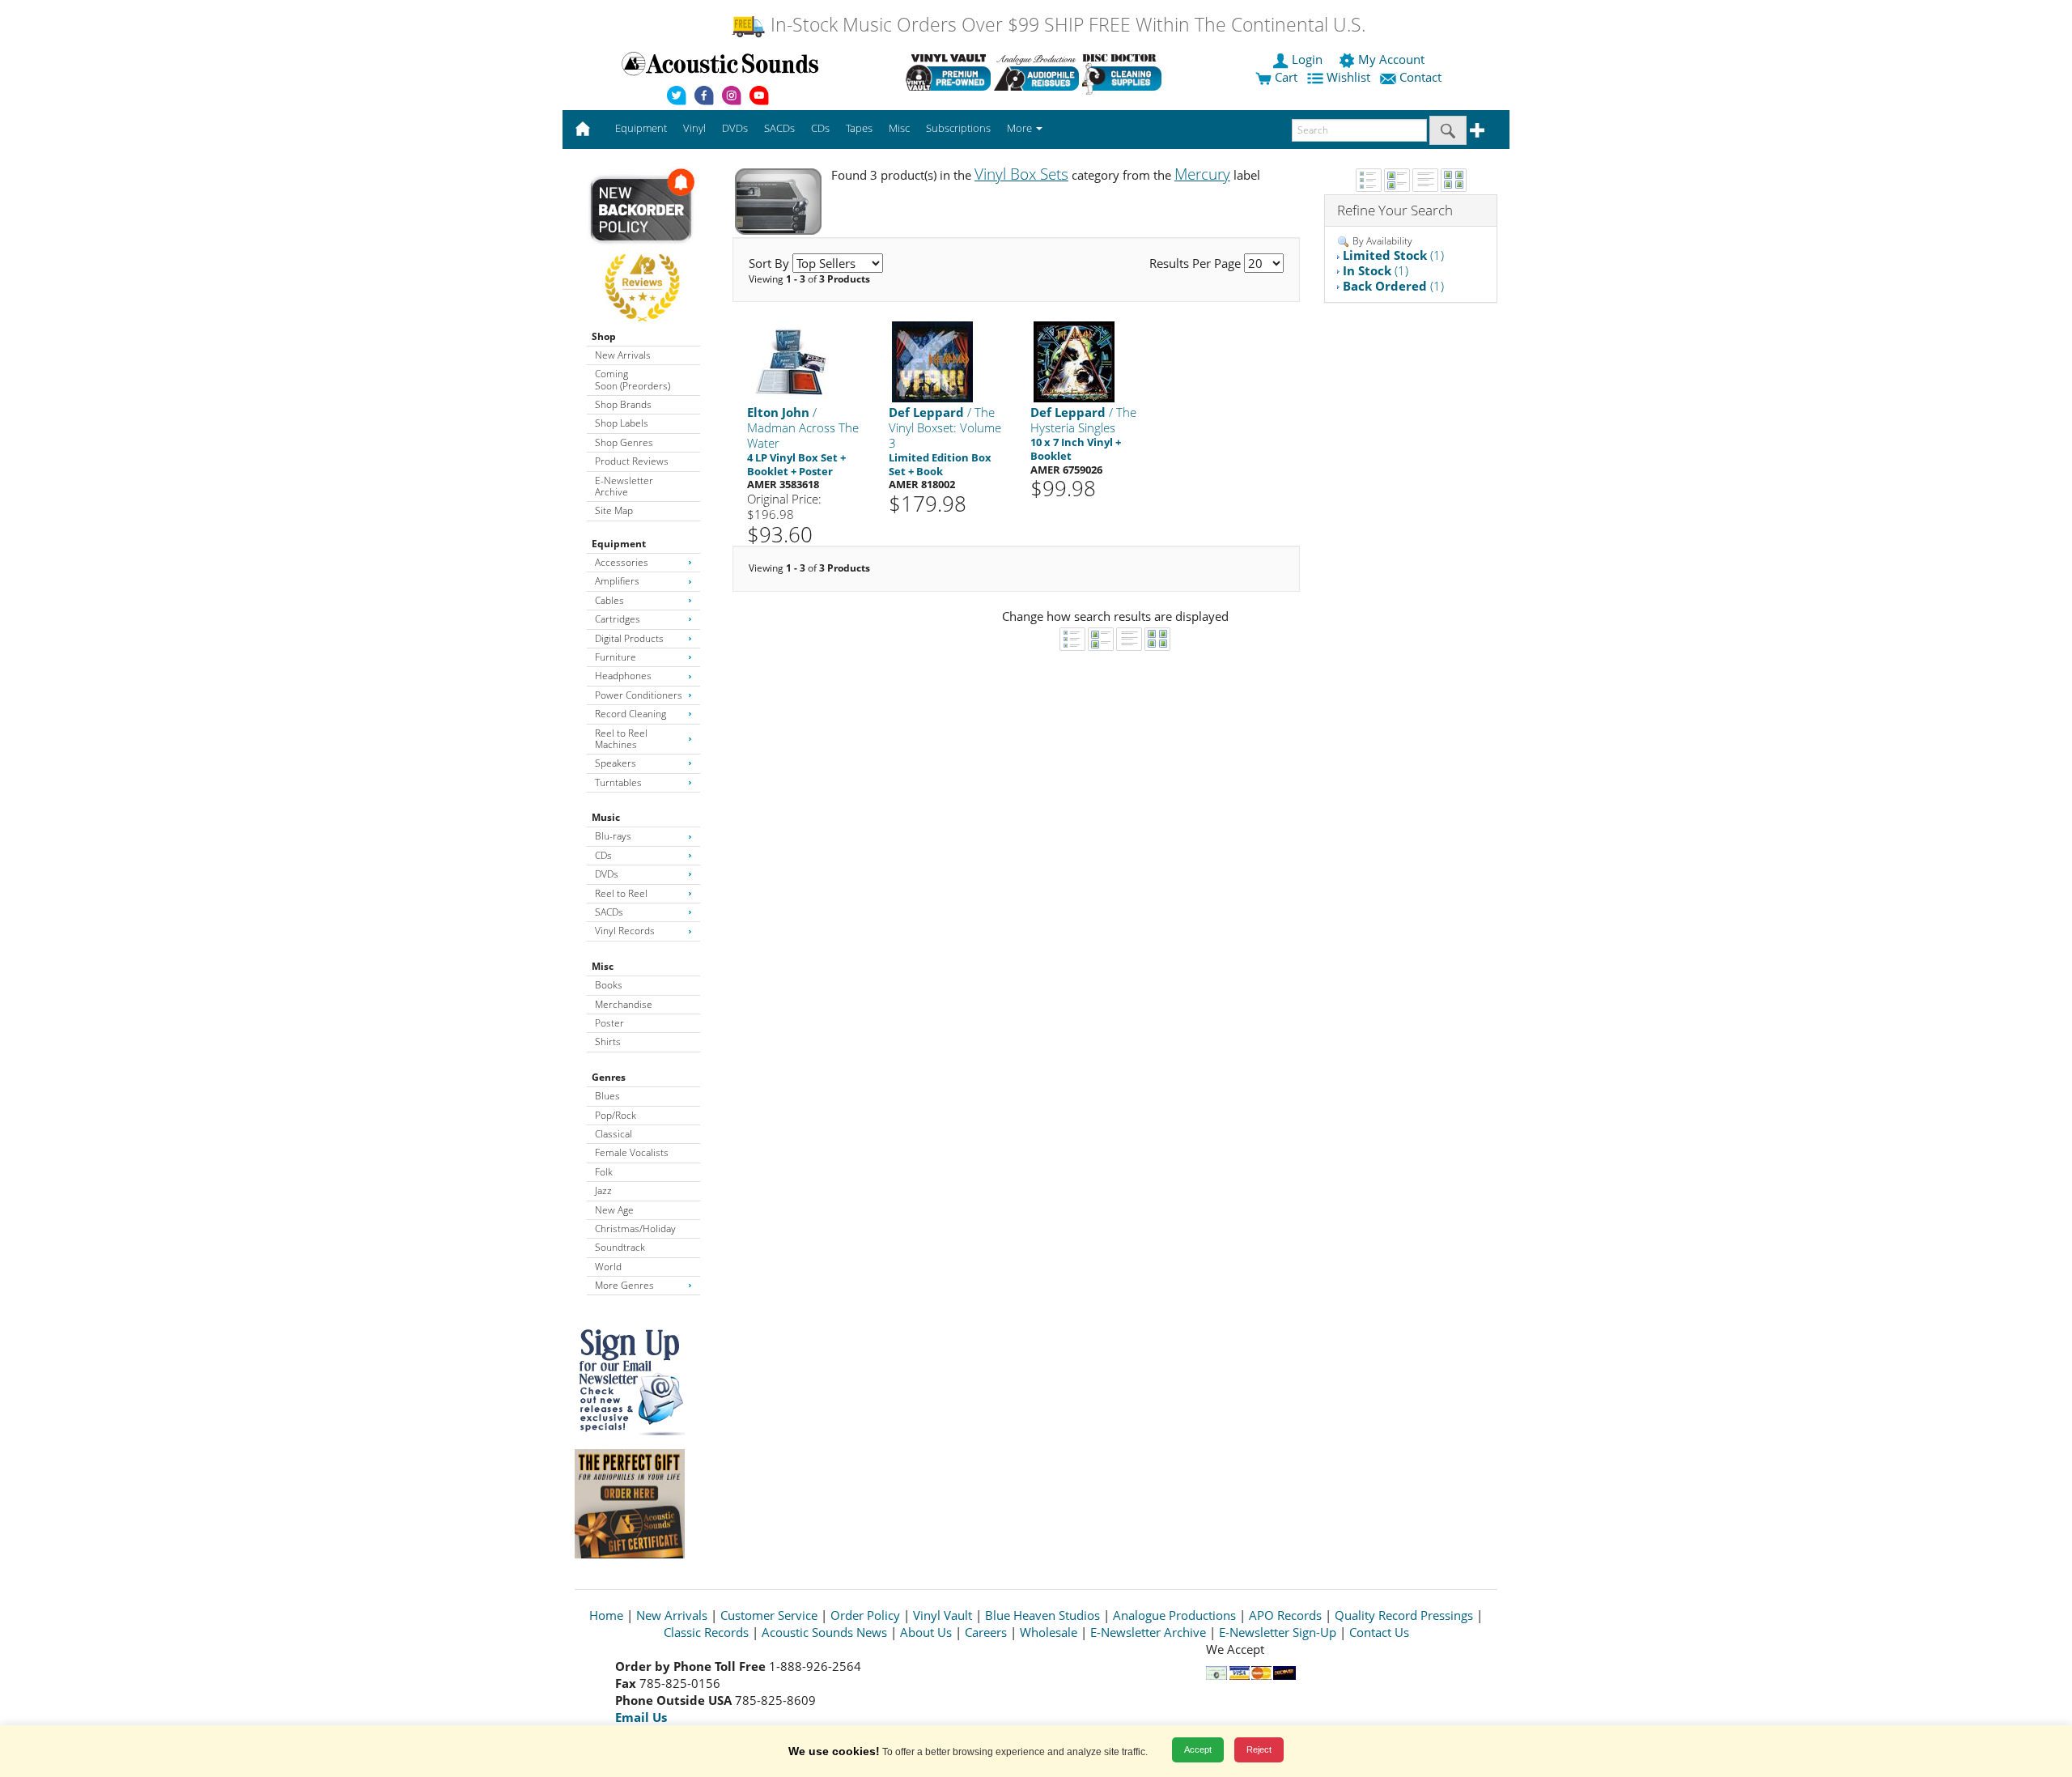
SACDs (609, 912)
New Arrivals (623, 355)
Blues (607, 1096)
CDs (603, 855)
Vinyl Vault (943, 1615)
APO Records (1285, 1615)
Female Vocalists (632, 1152)
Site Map (614, 510)
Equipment (619, 544)
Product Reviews (632, 461)
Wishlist (1348, 77)
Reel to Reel (621, 893)
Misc (603, 966)
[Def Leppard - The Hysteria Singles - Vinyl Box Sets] (1074, 361)
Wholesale (1049, 1632)
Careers (986, 1632)
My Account (1391, 59)
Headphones (623, 676)
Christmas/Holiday (635, 1229)
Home (606, 1615)
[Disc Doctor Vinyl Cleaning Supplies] (1125, 72)
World (608, 1267)
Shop (604, 336)
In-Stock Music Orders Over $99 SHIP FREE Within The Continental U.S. (1066, 25)
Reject (1259, 1749)
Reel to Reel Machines (621, 739)
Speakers (616, 763)
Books (609, 985)
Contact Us (1379, 1632)
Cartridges (618, 619)
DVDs (607, 874)
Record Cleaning (631, 714)
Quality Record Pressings (1404, 1615)
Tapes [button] (859, 128)
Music (606, 817)
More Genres (624, 1285)
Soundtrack (620, 1247)
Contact (1420, 77)
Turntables (618, 782)
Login (1307, 59)
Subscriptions (958, 128)
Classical (614, 1134)
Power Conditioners (639, 695)
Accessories (622, 562)
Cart (1284, 77)
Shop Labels (622, 423)
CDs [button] (820, 128)
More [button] (1021, 128)
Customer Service (769, 1615)
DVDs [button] (735, 128)
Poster (609, 1023)
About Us (926, 1632)
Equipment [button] (641, 128)
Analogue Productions (1174, 1615)
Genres (609, 1077)
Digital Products (629, 638)
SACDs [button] (779, 128)
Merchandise (624, 1004)
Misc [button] (899, 128)
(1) (1393, 255)
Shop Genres (624, 442)
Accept (1198, 1749)
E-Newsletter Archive (624, 486)
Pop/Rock (616, 1115)
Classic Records (706, 1632)
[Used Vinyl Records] (948, 72)
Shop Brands (623, 404)
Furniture (616, 657)
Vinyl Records (625, 931)
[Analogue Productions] (1036, 72)
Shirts (608, 1042)
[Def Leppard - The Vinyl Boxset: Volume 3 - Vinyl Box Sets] (932, 361)
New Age (614, 1210)
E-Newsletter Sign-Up (1278, 1632)
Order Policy (865, 1615)
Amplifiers (617, 581)
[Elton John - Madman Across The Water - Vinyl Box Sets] (791, 361)
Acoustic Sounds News (824, 1632)
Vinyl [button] (694, 128)
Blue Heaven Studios (1042, 1615)
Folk (604, 1172)
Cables (609, 600)
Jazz (603, 1190)
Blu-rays (613, 836)
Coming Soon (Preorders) (633, 379)
